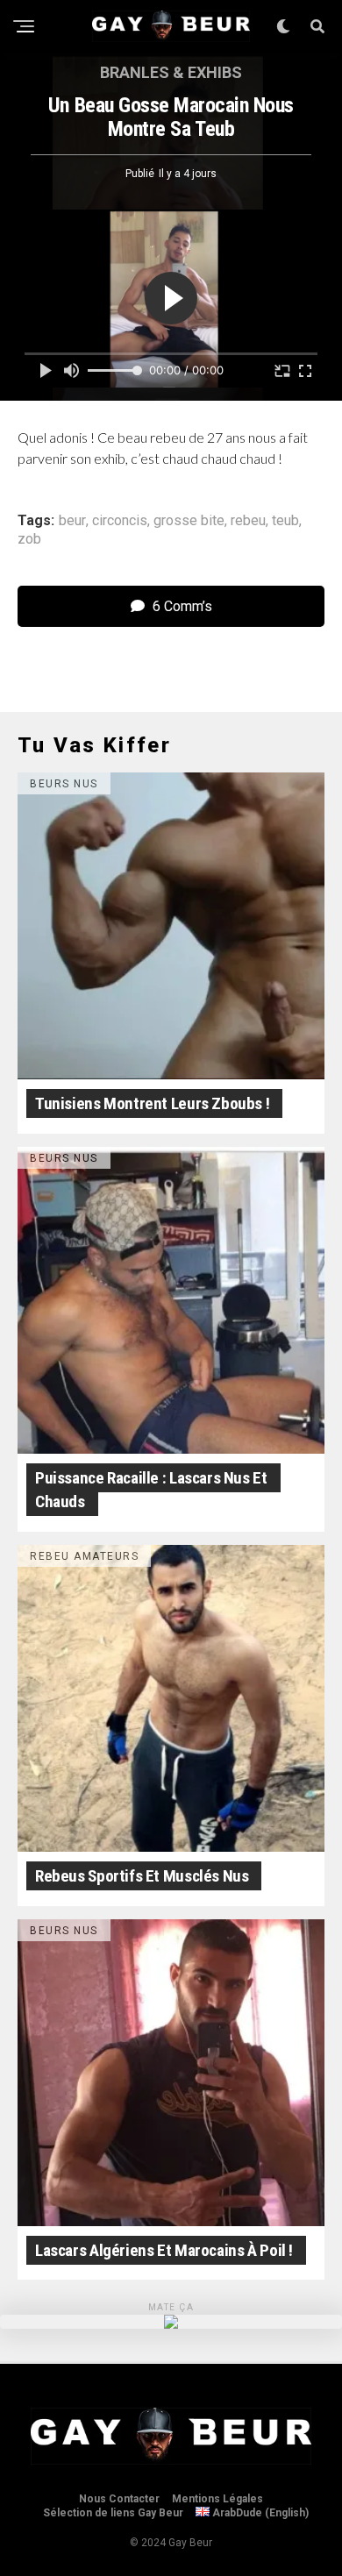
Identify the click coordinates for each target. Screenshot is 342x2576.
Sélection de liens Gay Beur (113, 2513)
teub (285, 521)
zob (29, 539)
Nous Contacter (119, 2499)
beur (72, 521)
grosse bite (189, 521)
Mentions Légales (217, 2499)
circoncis (120, 521)
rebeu (248, 521)
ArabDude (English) (259, 2513)
